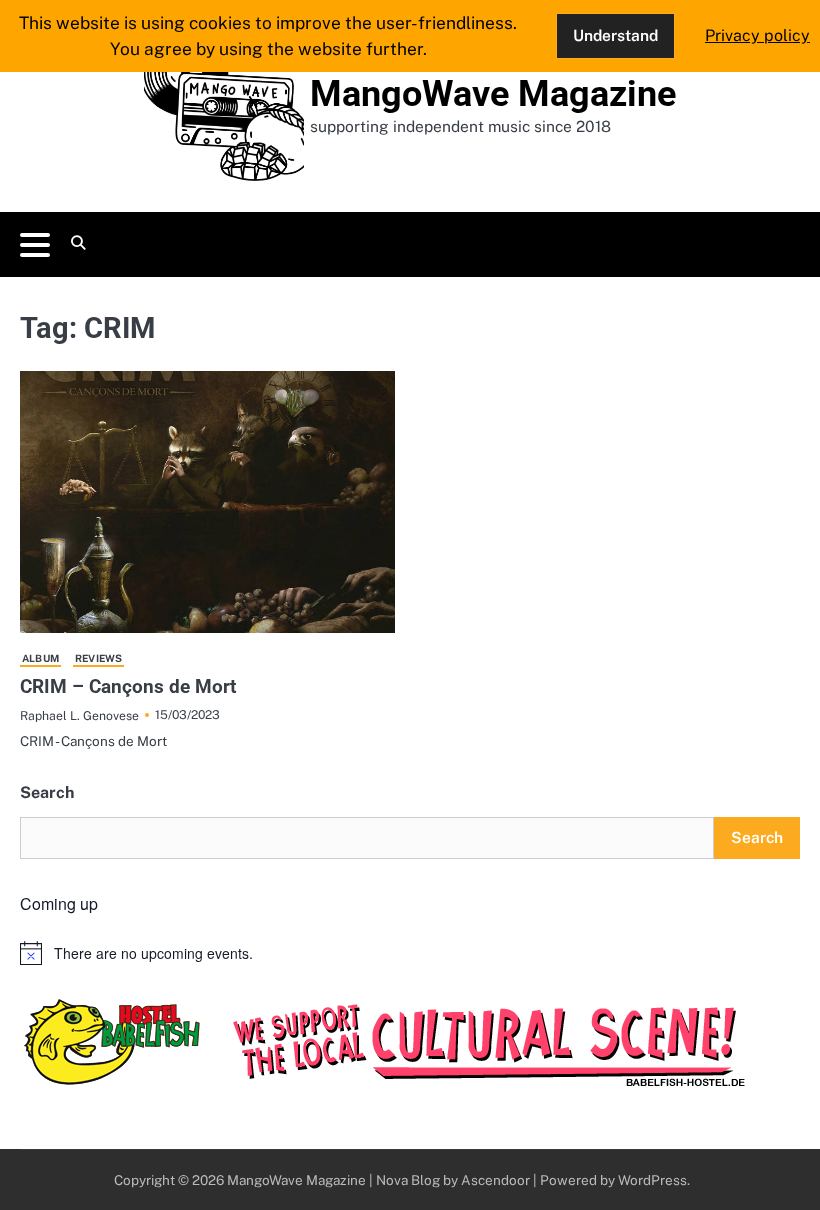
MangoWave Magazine (493, 94)
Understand (615, 35)
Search (47, 792)
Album (40, 658)
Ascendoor (495, 1180)
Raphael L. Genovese (79, 715)
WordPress (652, 1180)
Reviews (98, 658)
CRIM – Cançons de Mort (128, 686)
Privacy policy (757, 35)
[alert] (410, 953)
